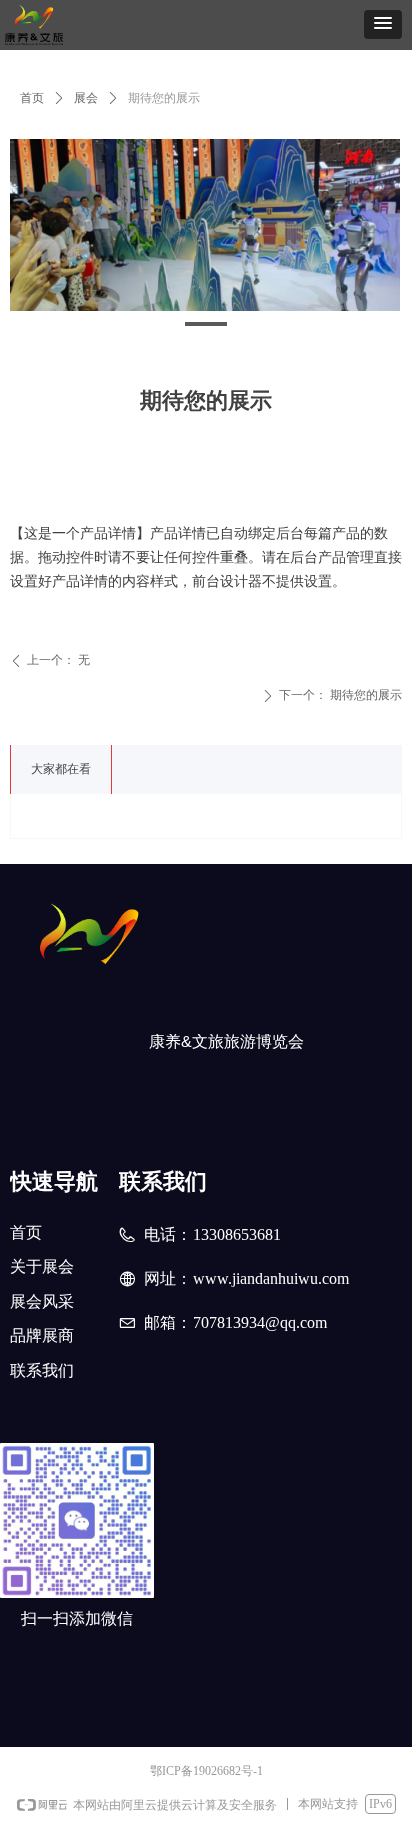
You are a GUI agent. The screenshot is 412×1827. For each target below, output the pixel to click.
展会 (86, 98)
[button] (383, 24)
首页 (32, 98)
